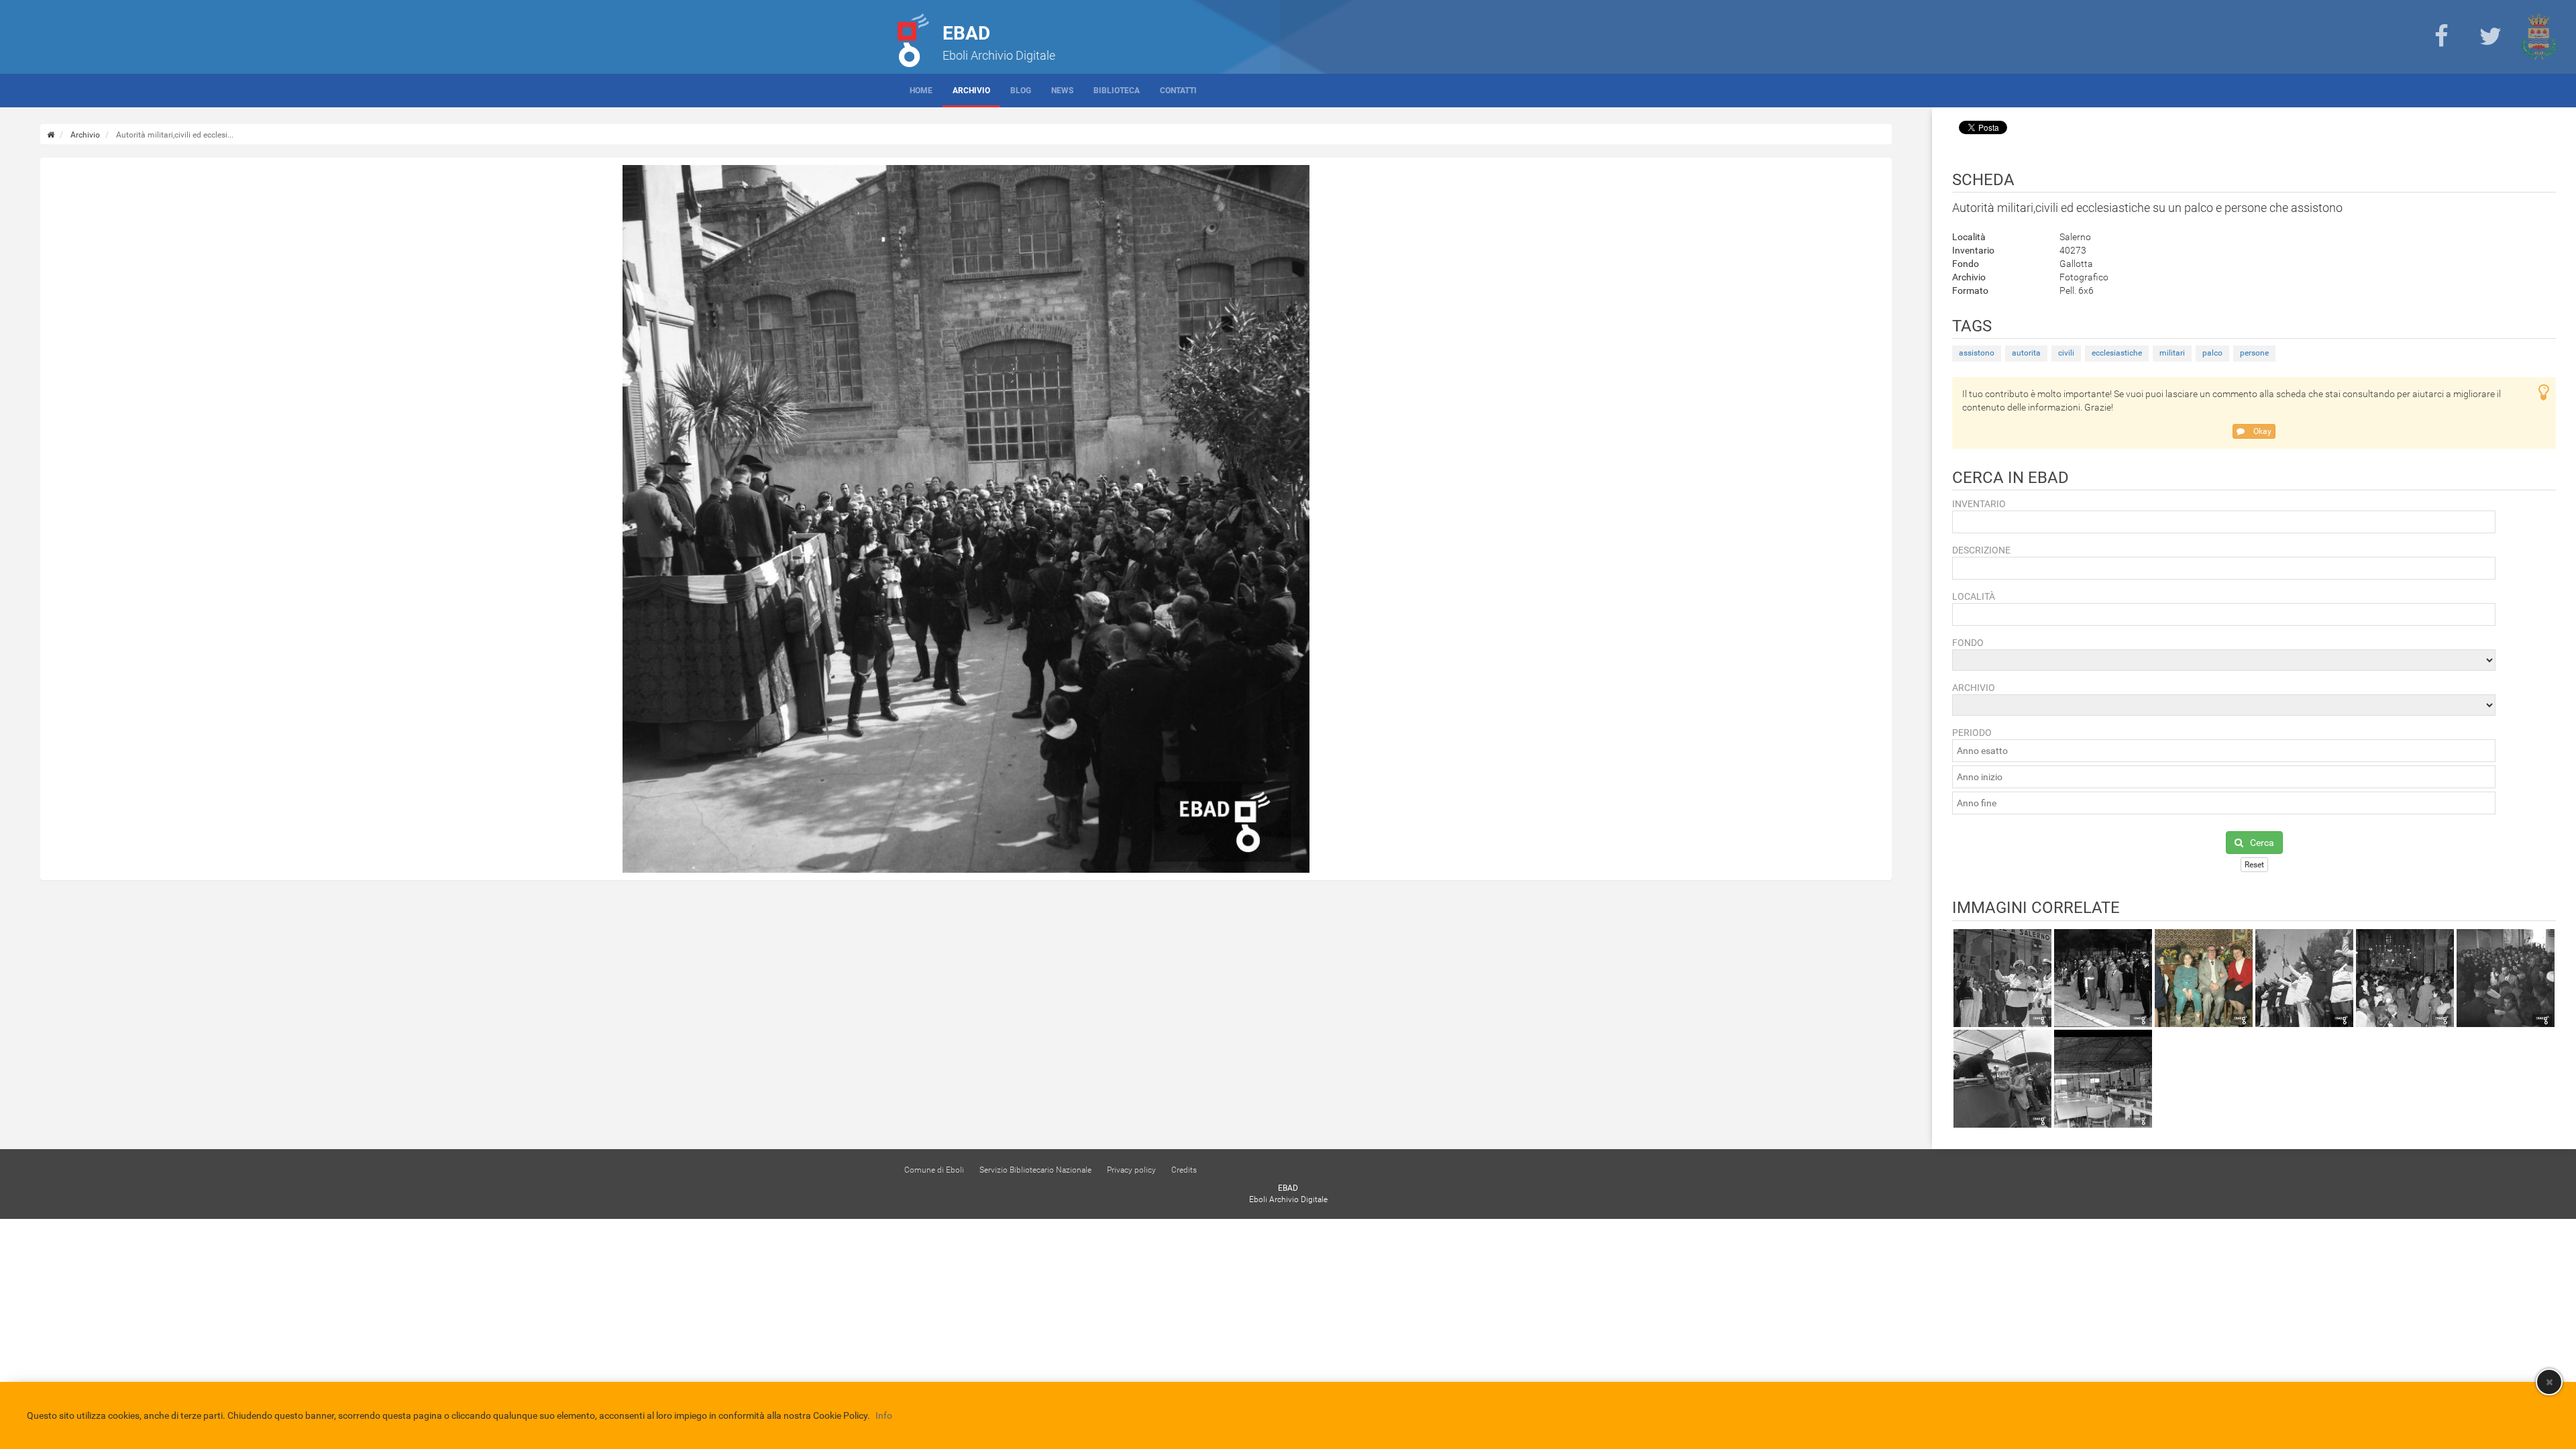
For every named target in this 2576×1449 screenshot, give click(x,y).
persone (2254, 353)
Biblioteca (1117, 91)
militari (2172, 353)
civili (2066, 353)
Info (884, 1415)
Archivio (971, 91)
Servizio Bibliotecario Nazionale (1035, 1170)
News (1062, 91)
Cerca (2262, 843)
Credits (1184, 1170)
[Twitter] (2490, 37)
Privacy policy (1131, 1170)
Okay (2261, 431)
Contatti (1178, 91)
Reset (2254, 865)
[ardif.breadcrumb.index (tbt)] (51, 135)
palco (2212, 353)
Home (921, 91)
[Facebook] (2441, 37)
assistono (1977, 353)
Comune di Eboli (934, 1170)
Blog (1021, 91)
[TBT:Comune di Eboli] (2539, 37)
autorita (2026, 353)
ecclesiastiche (2117, 353)
